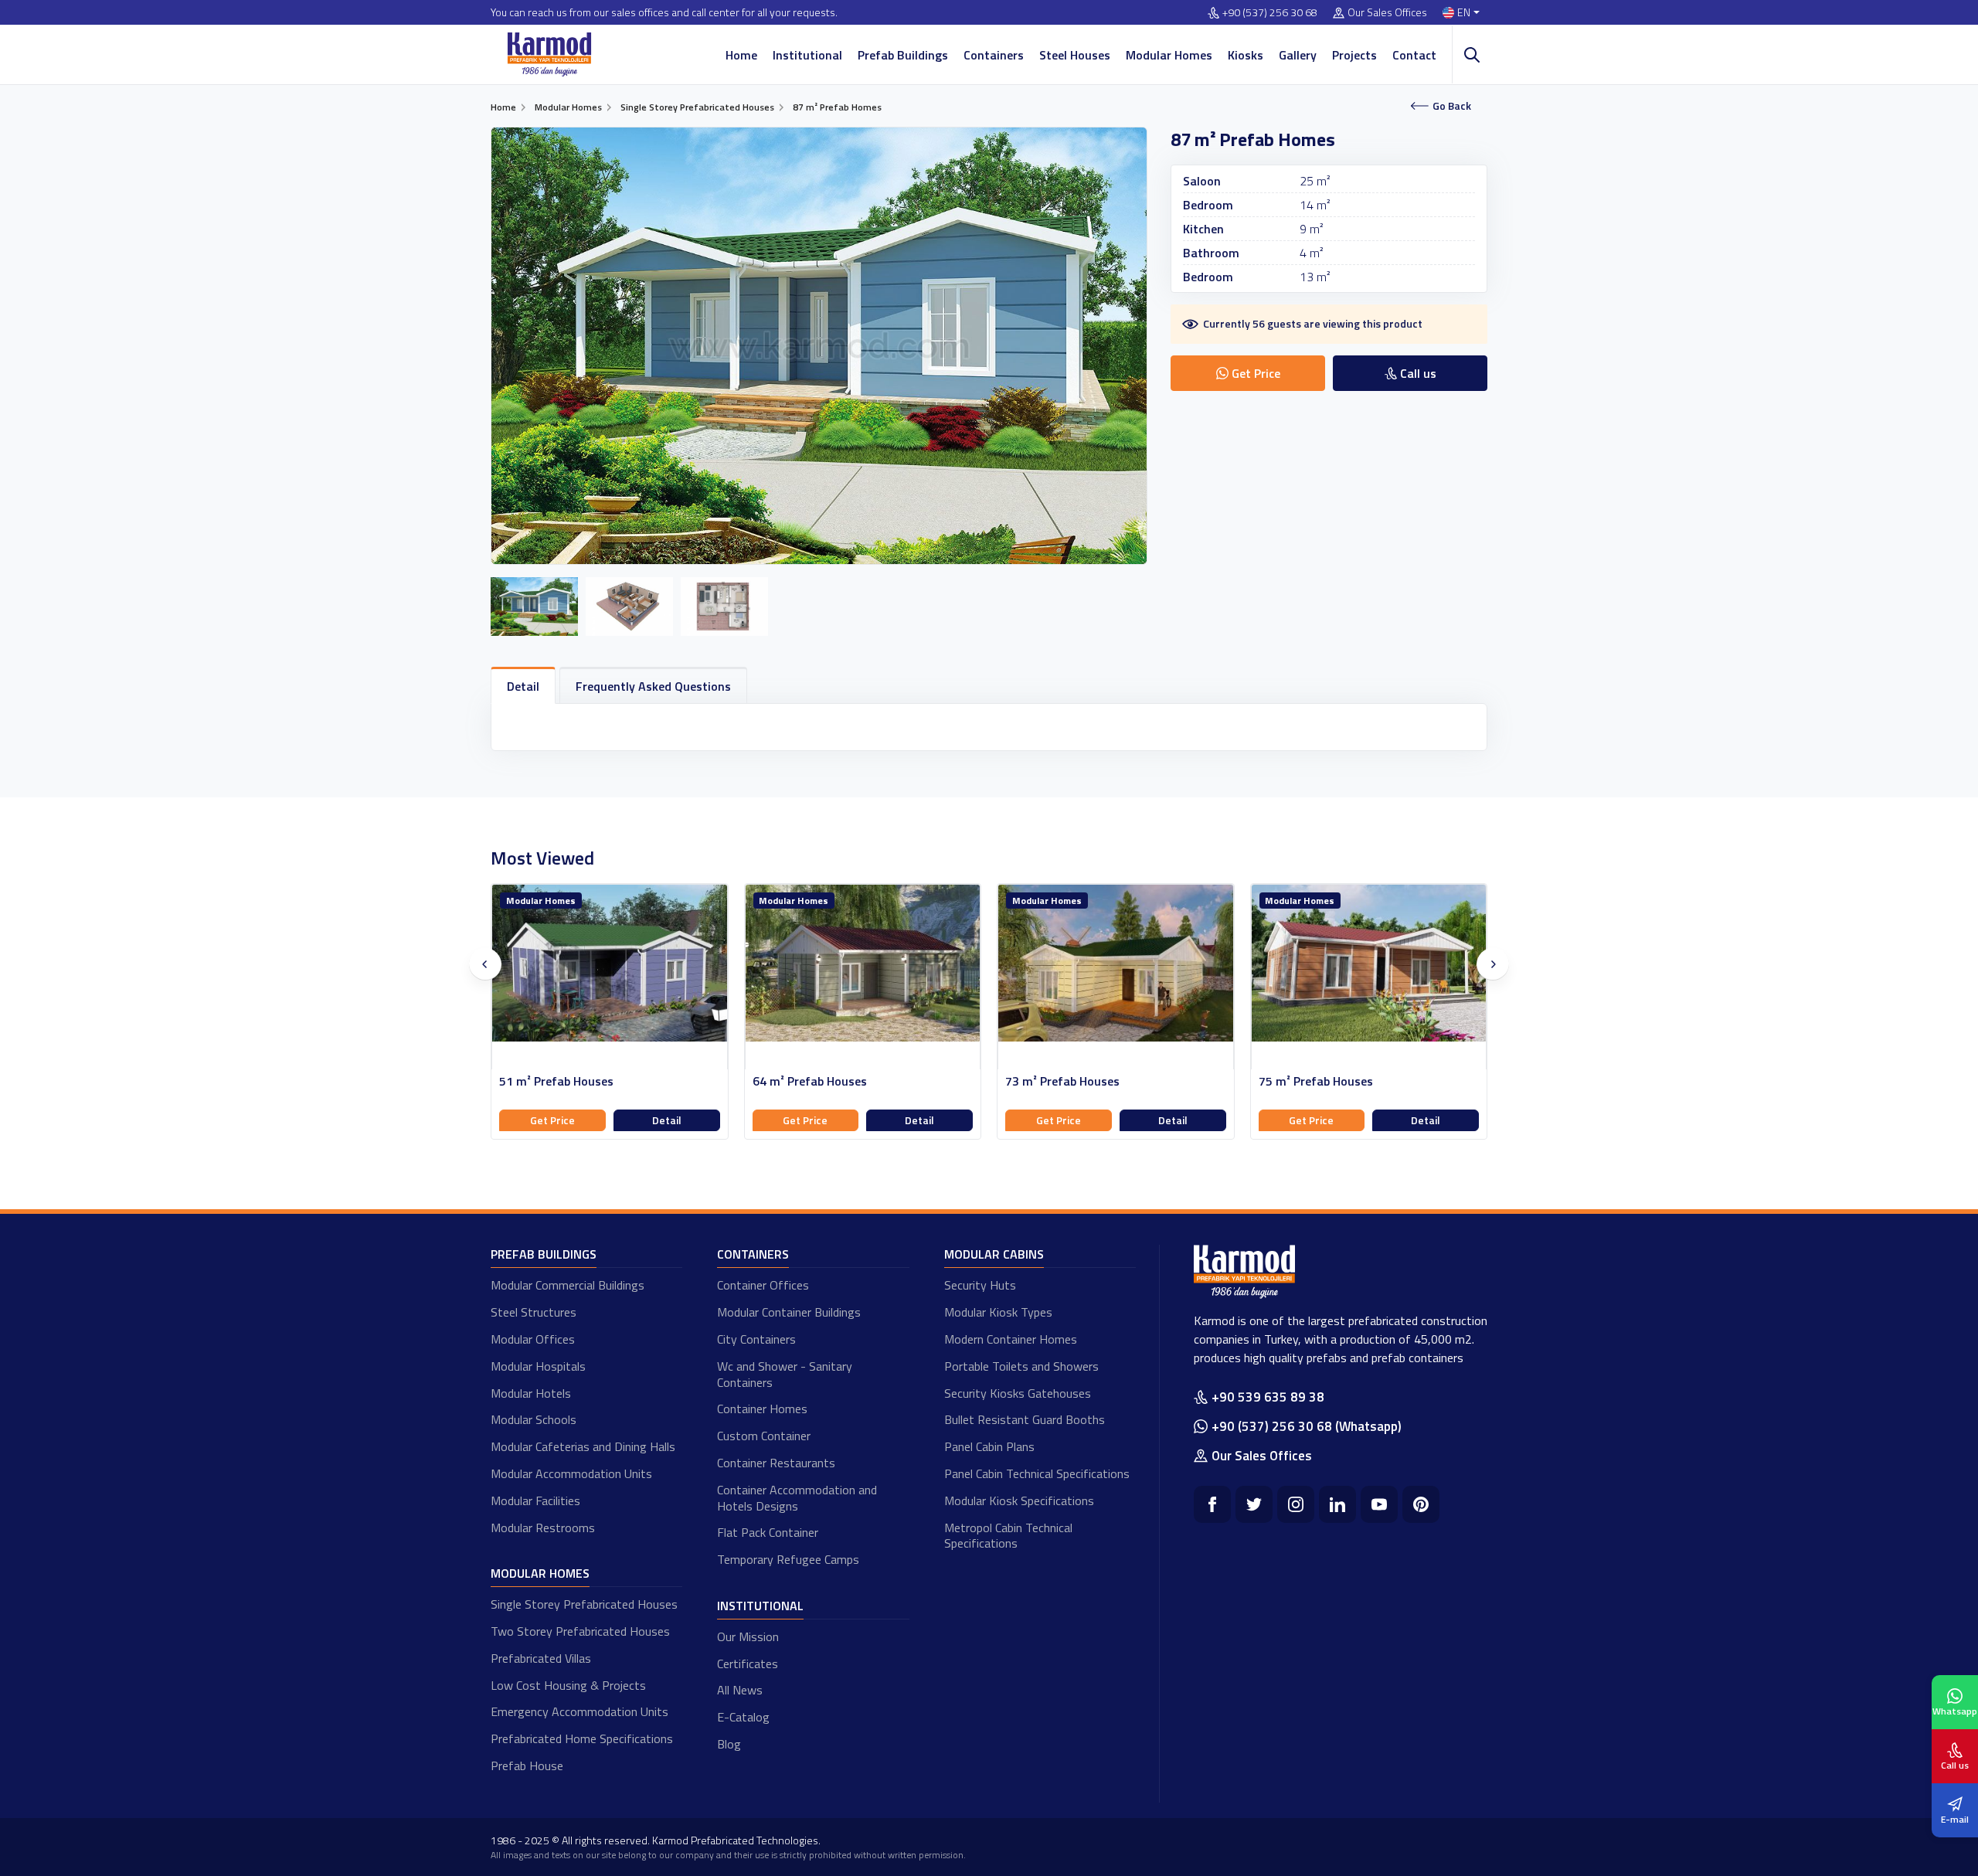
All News (740, 1690)
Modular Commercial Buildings (568, 1285)
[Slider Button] (485, 964)
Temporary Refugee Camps (788, 1559)
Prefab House (527, 1766)
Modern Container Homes (1011, 1339)
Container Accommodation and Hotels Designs (797, 1498)
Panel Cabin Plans (989, 1446)
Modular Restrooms (543, 1528)
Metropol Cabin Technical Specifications (1008, 1536)
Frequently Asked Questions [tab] (653, 686)
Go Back (1452, 105)
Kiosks (1246, 55)
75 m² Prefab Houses (1316, 1081)
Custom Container (764, 1436)
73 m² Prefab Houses (1062, 1081)
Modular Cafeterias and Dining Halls (583, 1446)
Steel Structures (534, 1312)
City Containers (756, 1339)
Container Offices (763, 1285)
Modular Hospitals (538, 1366)
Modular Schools (534, 1419)
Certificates (748, 1664)
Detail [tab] (523, 686)
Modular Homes (1169, 55)
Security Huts (980, 1285)
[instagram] (1296, 1504)
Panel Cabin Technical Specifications (1037, 1473)
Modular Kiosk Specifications (1019, 1500)
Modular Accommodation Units (571, 1473)
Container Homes (762, 1409)
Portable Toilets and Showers (1021, 1366)
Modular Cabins (994, 1254)
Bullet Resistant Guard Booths (1025, 1419)
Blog (729, 1744)
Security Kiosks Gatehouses (1018, 1393)
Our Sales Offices (1387, 13)
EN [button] (1464, 13)
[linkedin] (1337, 1504)
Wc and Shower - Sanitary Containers (785, 1374)
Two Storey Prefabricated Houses (580, 1631)
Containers (994, 55)
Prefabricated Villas (541, 1658)
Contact (1414, 55)
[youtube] (1379, 1504)
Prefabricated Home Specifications (582, 1738)
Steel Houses (1075, 55)
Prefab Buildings (903, 55)
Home (741, 55)
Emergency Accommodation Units (579, 1711)
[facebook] (1212, 1504)
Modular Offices (533, 1339)
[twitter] (1254, 1504)
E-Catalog (743, 1717)
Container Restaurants (776, 1463)
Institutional (807, 55)
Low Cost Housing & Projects (568, 1685)
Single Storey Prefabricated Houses (584, 1604)
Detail (667, 1120)
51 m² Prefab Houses (556, 1081)
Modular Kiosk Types (998, 1312)
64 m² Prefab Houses (810, 1081)
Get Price (552, 1120)
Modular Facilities (535, 1500)
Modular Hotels (531, 1393)
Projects (1354, 55)
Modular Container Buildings (789, 1312)
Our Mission (748, 1636)
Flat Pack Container (768, 1532)
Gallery (1298, 55)
